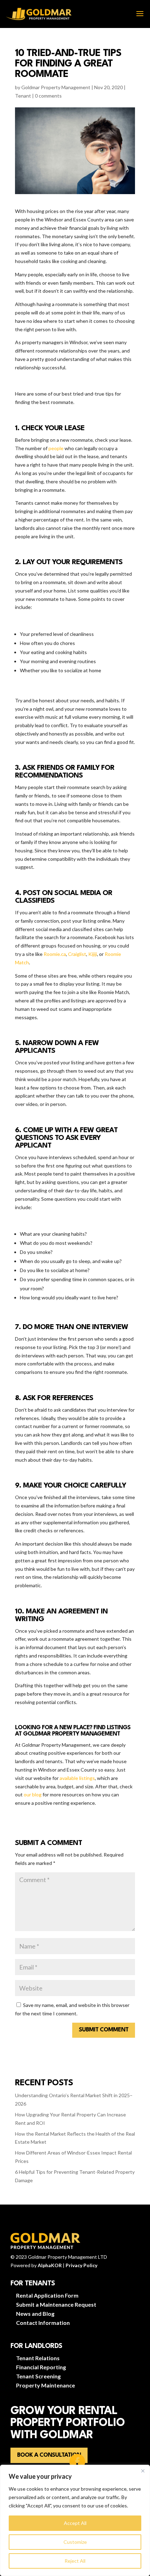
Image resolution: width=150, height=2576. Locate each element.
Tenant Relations (38, 2358)
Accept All (75, 2523)
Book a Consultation (49, 2455)
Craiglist (77, 954)
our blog (33, 1794)
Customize (75, 2542)
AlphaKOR (50, 2265)
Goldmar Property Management (56, 87)
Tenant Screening (38, 2376)
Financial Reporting (41, 2367)
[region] (75, 2520)
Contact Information (43, 2323)
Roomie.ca (55, 954)
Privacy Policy (81, 2265)
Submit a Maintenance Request (56, 2304)
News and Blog (35, 2314)
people (55, 448)
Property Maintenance (46, 2385)
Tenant (23, 96)
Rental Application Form (47, 2295)
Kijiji (93, 954)
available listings (77, 1778)
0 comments (48, 96)
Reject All (75, 2561)
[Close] (143, 2471)
